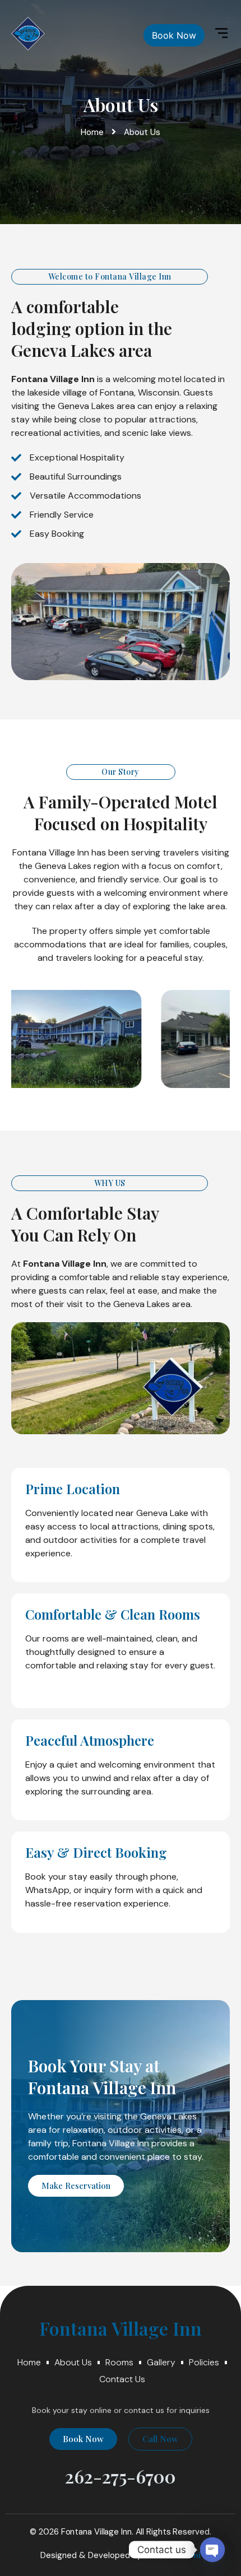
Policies (204, 2362)
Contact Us (122, 2379)
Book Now (174, 35)
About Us (73, 2362)
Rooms (119, 2362)
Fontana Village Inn (121, 2328)
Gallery (161, 2362)
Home (29, 2362)
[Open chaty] (212, 2550)
